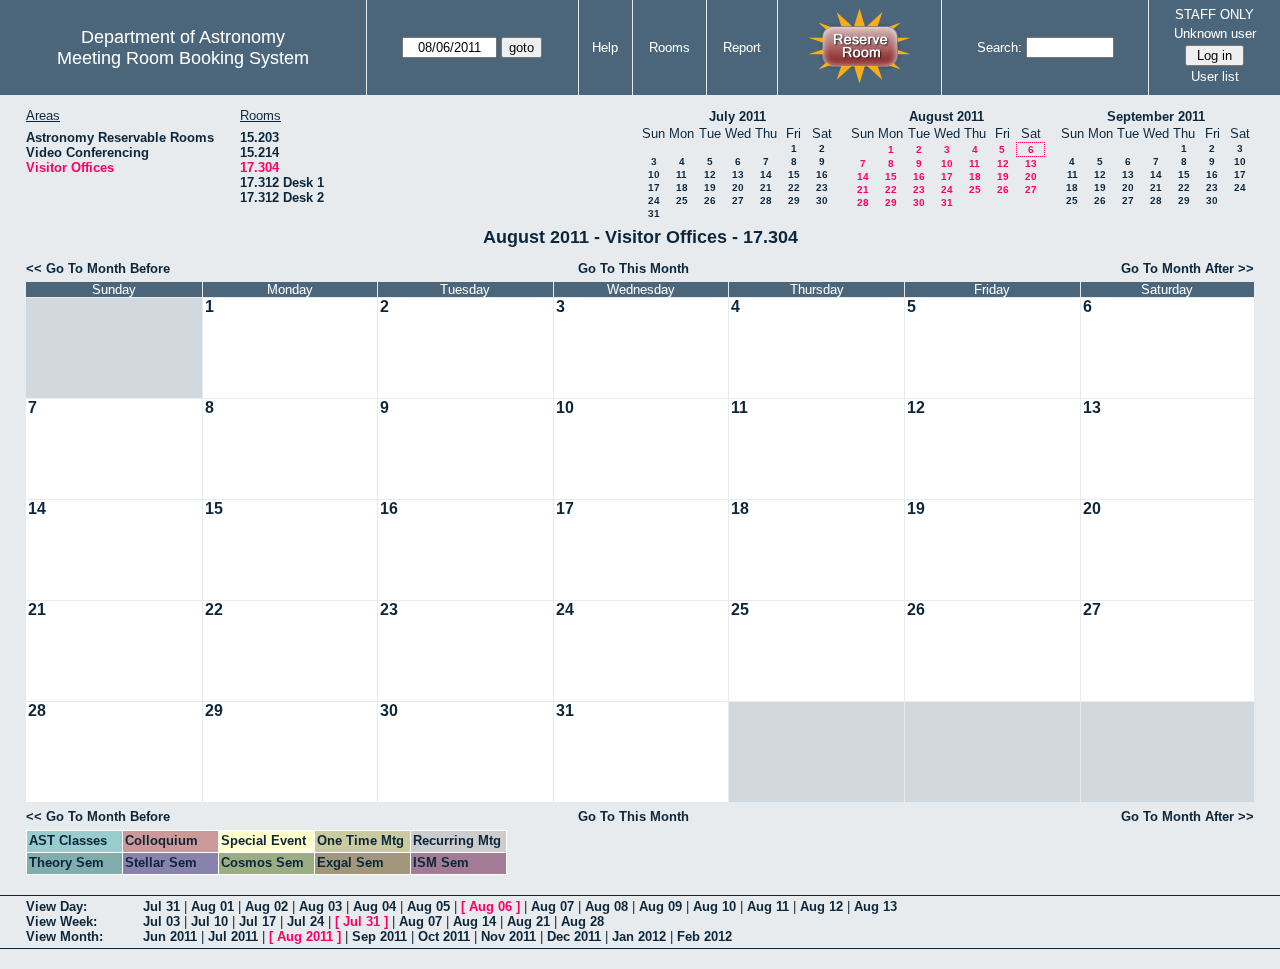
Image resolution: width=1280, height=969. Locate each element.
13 (738, 174)
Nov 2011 (508, 936)
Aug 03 (320, 906)
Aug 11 (768, 906)
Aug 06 (490, 906)
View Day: (56, 906)
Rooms (669, 47)
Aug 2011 (305, 936)
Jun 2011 (170, 936)
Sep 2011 (379, 936)
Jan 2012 (639, 936)
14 (766, 174)
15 (794, 174)
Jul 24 (305, 921)
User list (1215, 76)
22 (794, 187)
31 (654, 213)
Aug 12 (821, 906)
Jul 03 (161, 921)
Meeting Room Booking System (183, 58)
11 (681, 174)
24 (654, 200)
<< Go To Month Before (98, 268)
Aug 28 (582, 921)
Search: (999, 47)
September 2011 (1156, 116)
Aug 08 (606, 906)
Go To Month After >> (1187, 268)
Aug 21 (528, 921)
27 (738, 200)
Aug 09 (660, 906)
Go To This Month (633, 268)
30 (822, 200)
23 (822, 187)
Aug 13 (875, 906)
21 (766, 187)
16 (822, 174)
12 (710, 174)
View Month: (64, 936)
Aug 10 (714, 906)
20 (738, 187)
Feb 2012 (704, 936)
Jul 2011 (233, 936)
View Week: (61, 921)
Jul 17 (257, 921)
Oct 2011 (444, 936)
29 (794, 200)
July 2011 (737, 116)
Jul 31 (161, 906)
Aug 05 (428, 906)
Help (605, 47)
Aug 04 (374, 906)
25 (682, 200)
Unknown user (1215, 33)
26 (710, 200)
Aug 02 (266, 906)
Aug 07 (552, 906)
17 (654, 187)
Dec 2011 (574, 936)
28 (766, 200)
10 (654, 174)
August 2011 (946, 116)
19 (710, 187)
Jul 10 (209, 921)
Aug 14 (474, 921)
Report (742, 47)
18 (682, 187)
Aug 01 (212, 906)
